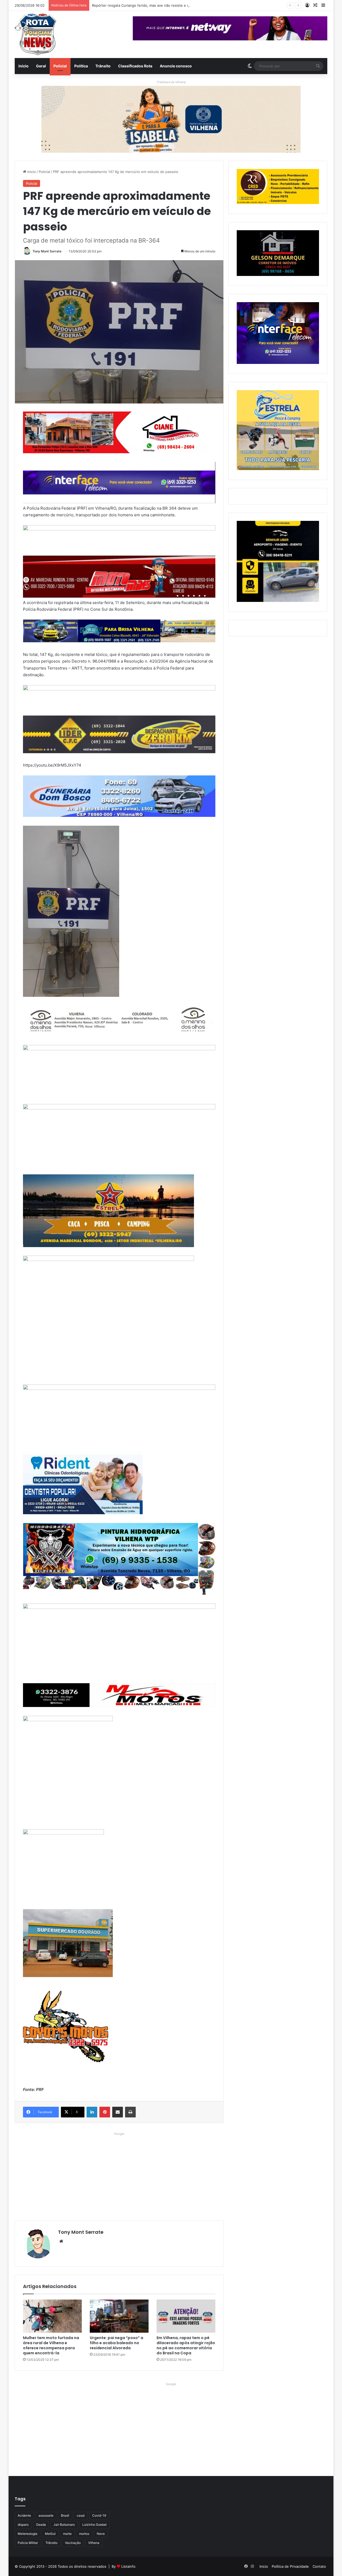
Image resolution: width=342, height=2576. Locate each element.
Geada (41, 2525)
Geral (41, 66)
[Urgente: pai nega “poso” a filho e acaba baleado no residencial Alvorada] (119, 2316)
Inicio (24, 66)
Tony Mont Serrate (47, 251)
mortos (84, 2534)
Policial (60, 66)
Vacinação (73, 2543)
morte (67, 2534)
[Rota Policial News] (36, 34)
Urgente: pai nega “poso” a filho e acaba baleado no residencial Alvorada (116, 2343)
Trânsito (103, 66)
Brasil (65, 2515)
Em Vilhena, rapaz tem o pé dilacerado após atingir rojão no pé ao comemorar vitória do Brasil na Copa (186, 2345)
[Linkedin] (92, 2112)
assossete (46, 2515)
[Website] (61, 2241)
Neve (101, 2534)
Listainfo (128, 2566)
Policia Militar (28, 2543)
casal (81, 2515)
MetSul (50, 2534)
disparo (23, 2525)
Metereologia (28, 2534)
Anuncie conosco (176, 66)
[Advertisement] (119, 2175)
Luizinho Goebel (94, 2525)
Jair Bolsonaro (64, 2525)
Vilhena (94, 2543)
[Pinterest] (105, 2112)
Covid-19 (99, 2515)
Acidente (24, 2515)
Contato (319, 2566)
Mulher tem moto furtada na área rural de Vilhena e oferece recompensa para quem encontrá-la (51, 2345)
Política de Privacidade (290, 2566)
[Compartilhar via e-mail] (118, 2112)
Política (81, 66)
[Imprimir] (130, 2112)
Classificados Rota (135, 66)
